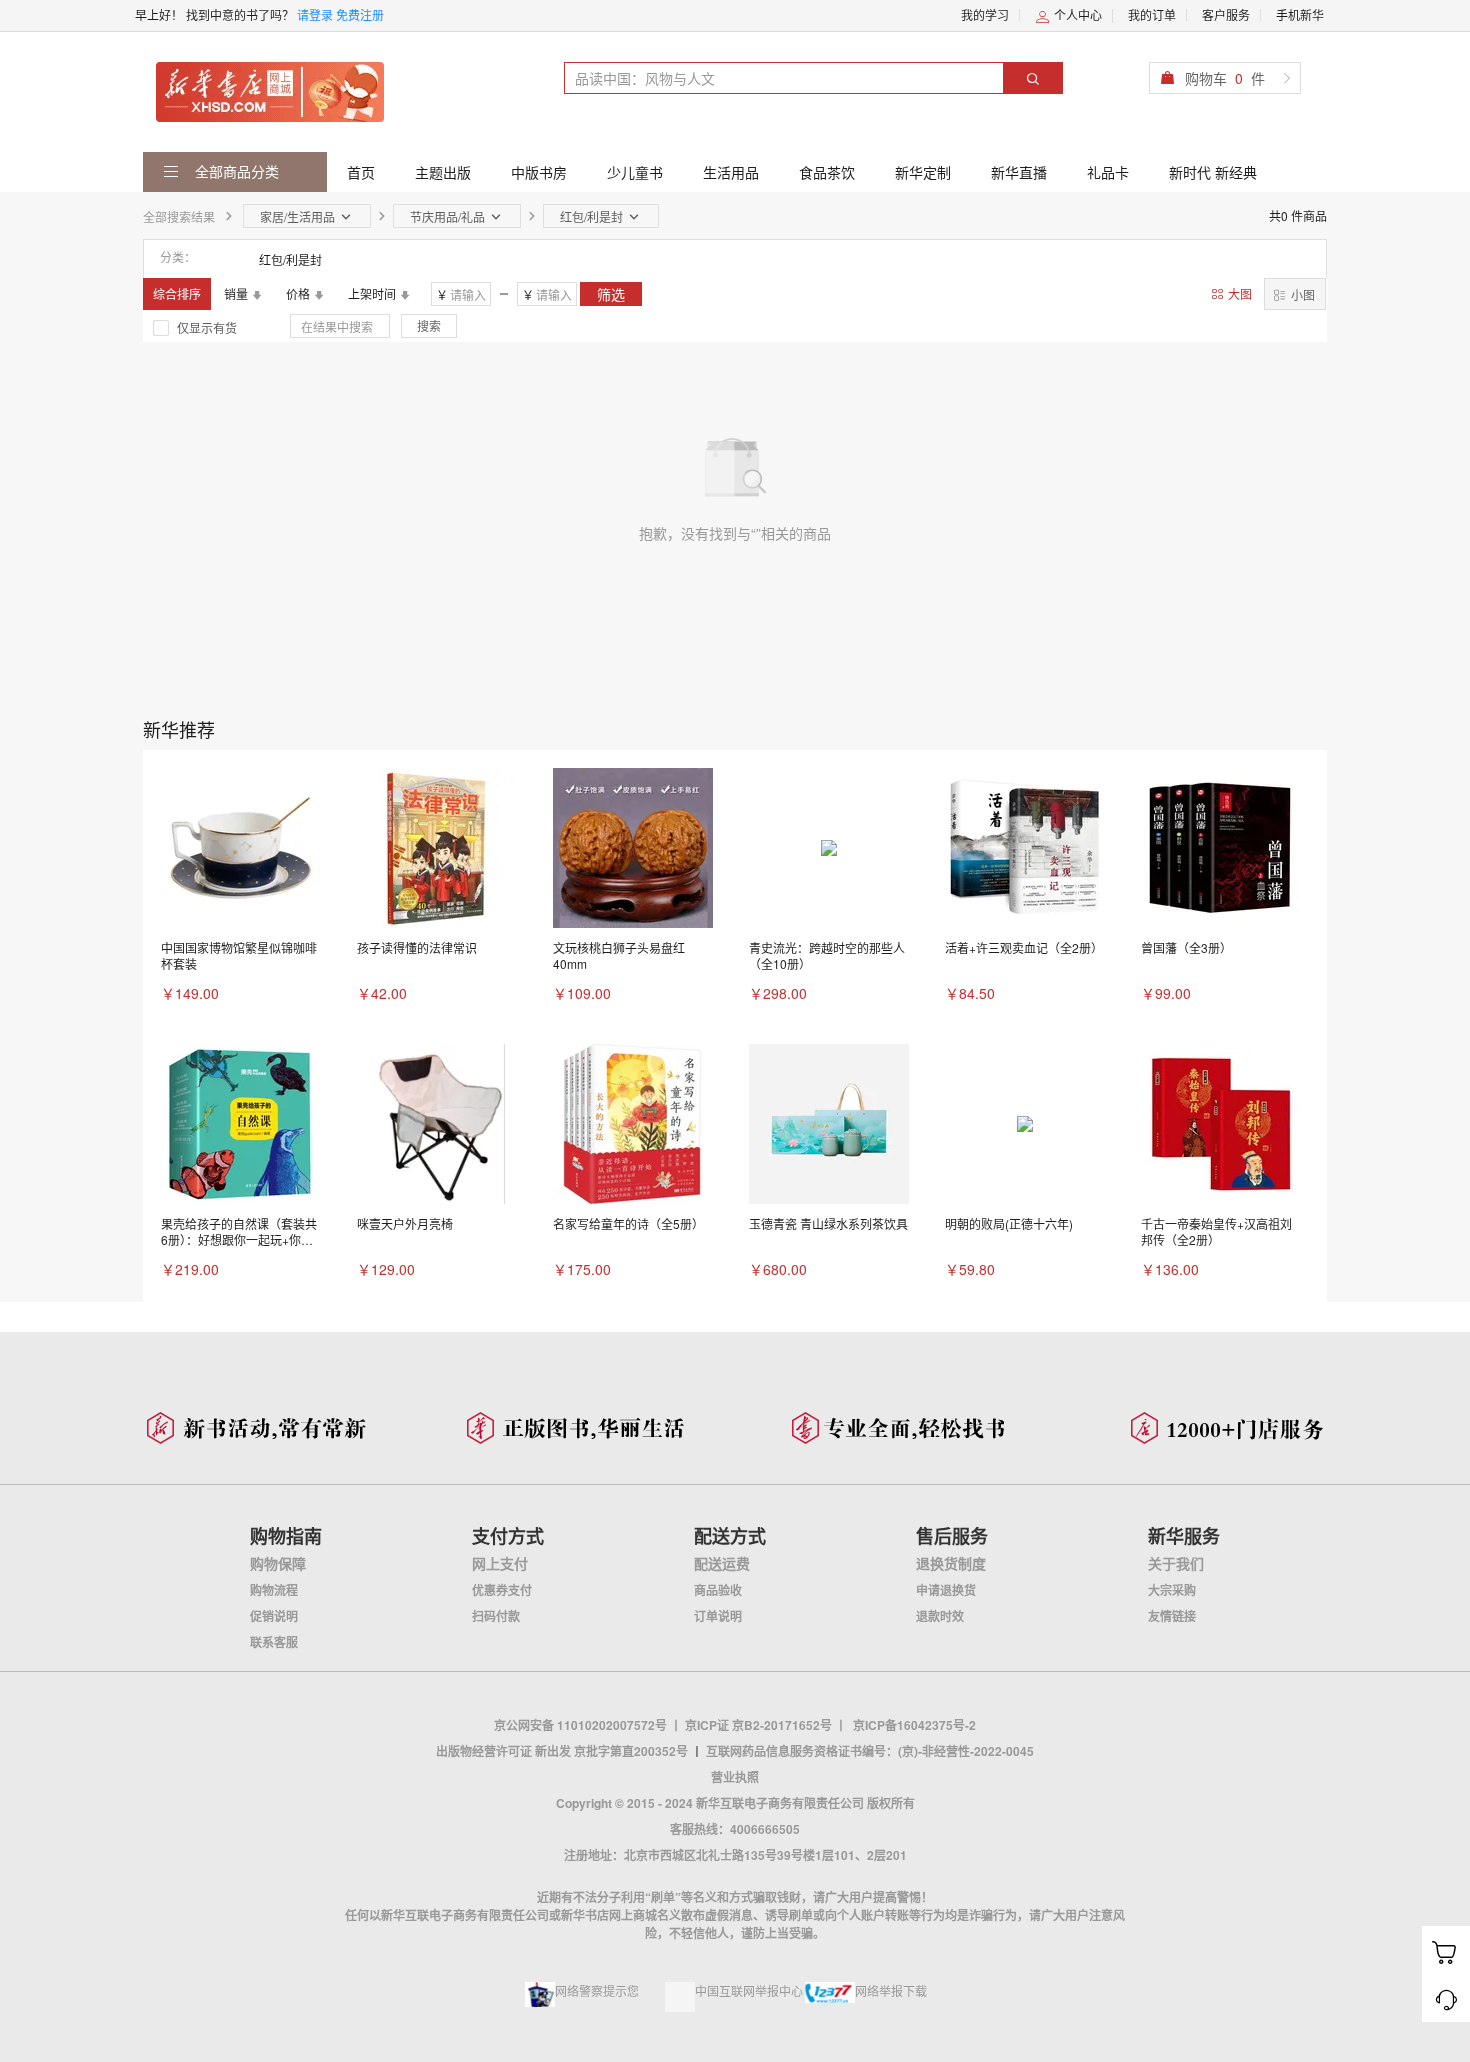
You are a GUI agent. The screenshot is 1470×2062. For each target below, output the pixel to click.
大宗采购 (1172, 1590)
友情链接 (1172, 1616)
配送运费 (722, 1563)
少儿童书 (635, 172)
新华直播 (1019, 172)
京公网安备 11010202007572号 (580, 1725)
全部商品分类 (235, 171)
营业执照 (735, 1777)
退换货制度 (951, 1563)
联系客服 (274, 1642)
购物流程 (274, 1590)
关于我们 (1176, 1563)
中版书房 (539, 172)
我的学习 (985, 14)
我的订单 (1152, 14)
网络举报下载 (891, 1990)
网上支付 (500, 1563)
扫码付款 (496, 1616)
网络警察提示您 (597, 1990)
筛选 (611, 294)
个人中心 (1076, 14)
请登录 (315, 14)
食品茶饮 (827, 172)
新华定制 (923, 172)
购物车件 (1225, 78)
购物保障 (278, 1563)
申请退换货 (946, 1590)
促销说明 (274, 1616)
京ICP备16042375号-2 (914, 1725)
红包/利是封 (290, 259)
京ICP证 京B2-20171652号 (758, 1725)
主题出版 (443, 172)
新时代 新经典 (1213, 172)
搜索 (429, 325)
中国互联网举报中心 (749, 1990)
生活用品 (731, 172)
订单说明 (718, 1616)
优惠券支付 (502, 1590)
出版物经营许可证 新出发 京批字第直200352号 (562, 1751)
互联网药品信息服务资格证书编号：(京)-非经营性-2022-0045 (870, 1751)
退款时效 (940, 1616)
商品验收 (718, 1590)
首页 (361, 172)
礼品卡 (1108, 172)
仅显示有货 (207, 327)
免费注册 (360, 14)
